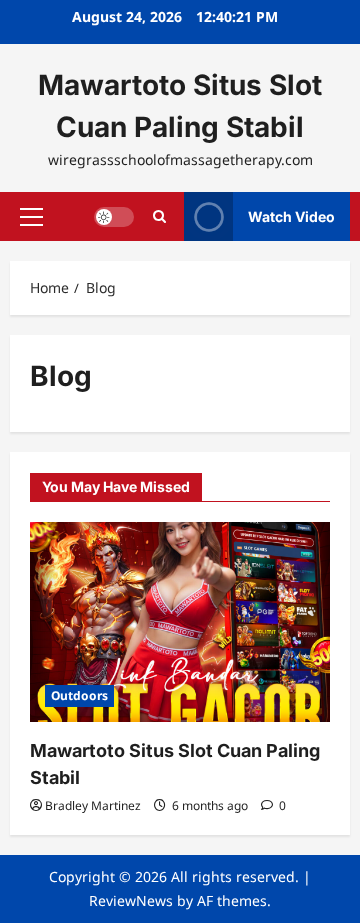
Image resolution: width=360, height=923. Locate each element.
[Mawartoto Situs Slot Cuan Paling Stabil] (180, 622)
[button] (31, 216)
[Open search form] (159, 216)
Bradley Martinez (93, 805)
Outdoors (79, 695)
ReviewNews (131, 900)
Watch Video (291, 215)
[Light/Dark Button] (114, 216)
